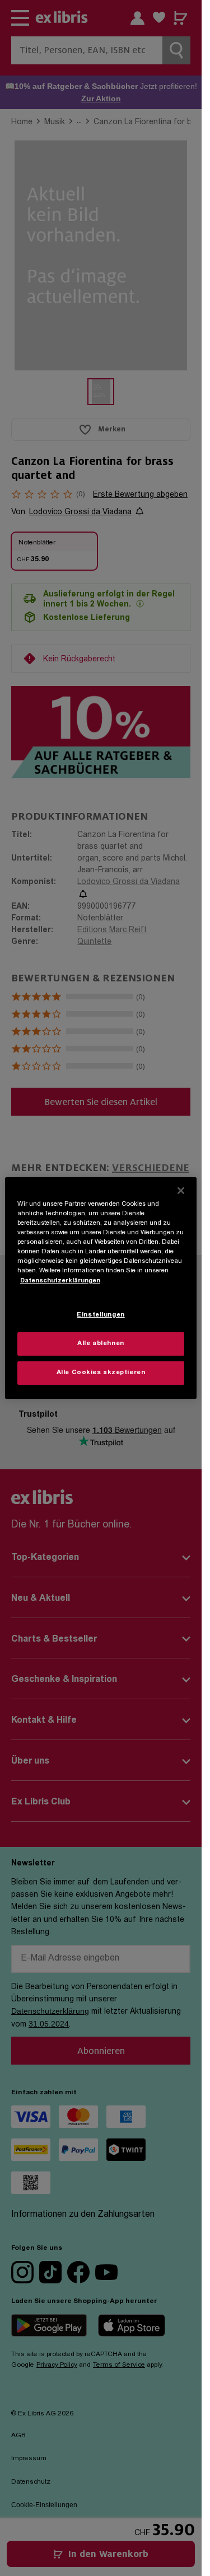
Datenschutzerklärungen (60, 1280)
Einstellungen (101, 1315)
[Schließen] (181, 1191)
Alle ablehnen (101, 1344)
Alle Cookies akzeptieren (101, 1373)
